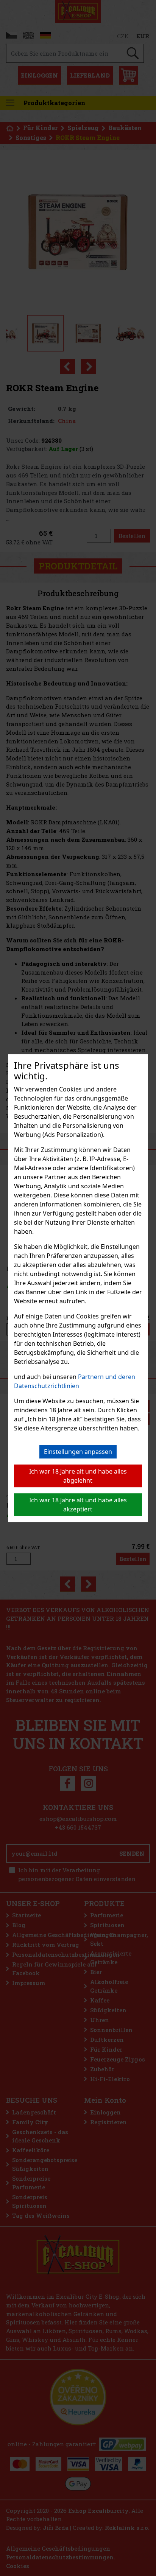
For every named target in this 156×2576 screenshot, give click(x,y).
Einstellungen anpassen (78, 1452)
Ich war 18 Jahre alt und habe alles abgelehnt (78, 1476)
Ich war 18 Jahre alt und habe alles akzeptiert (78, 1505)
